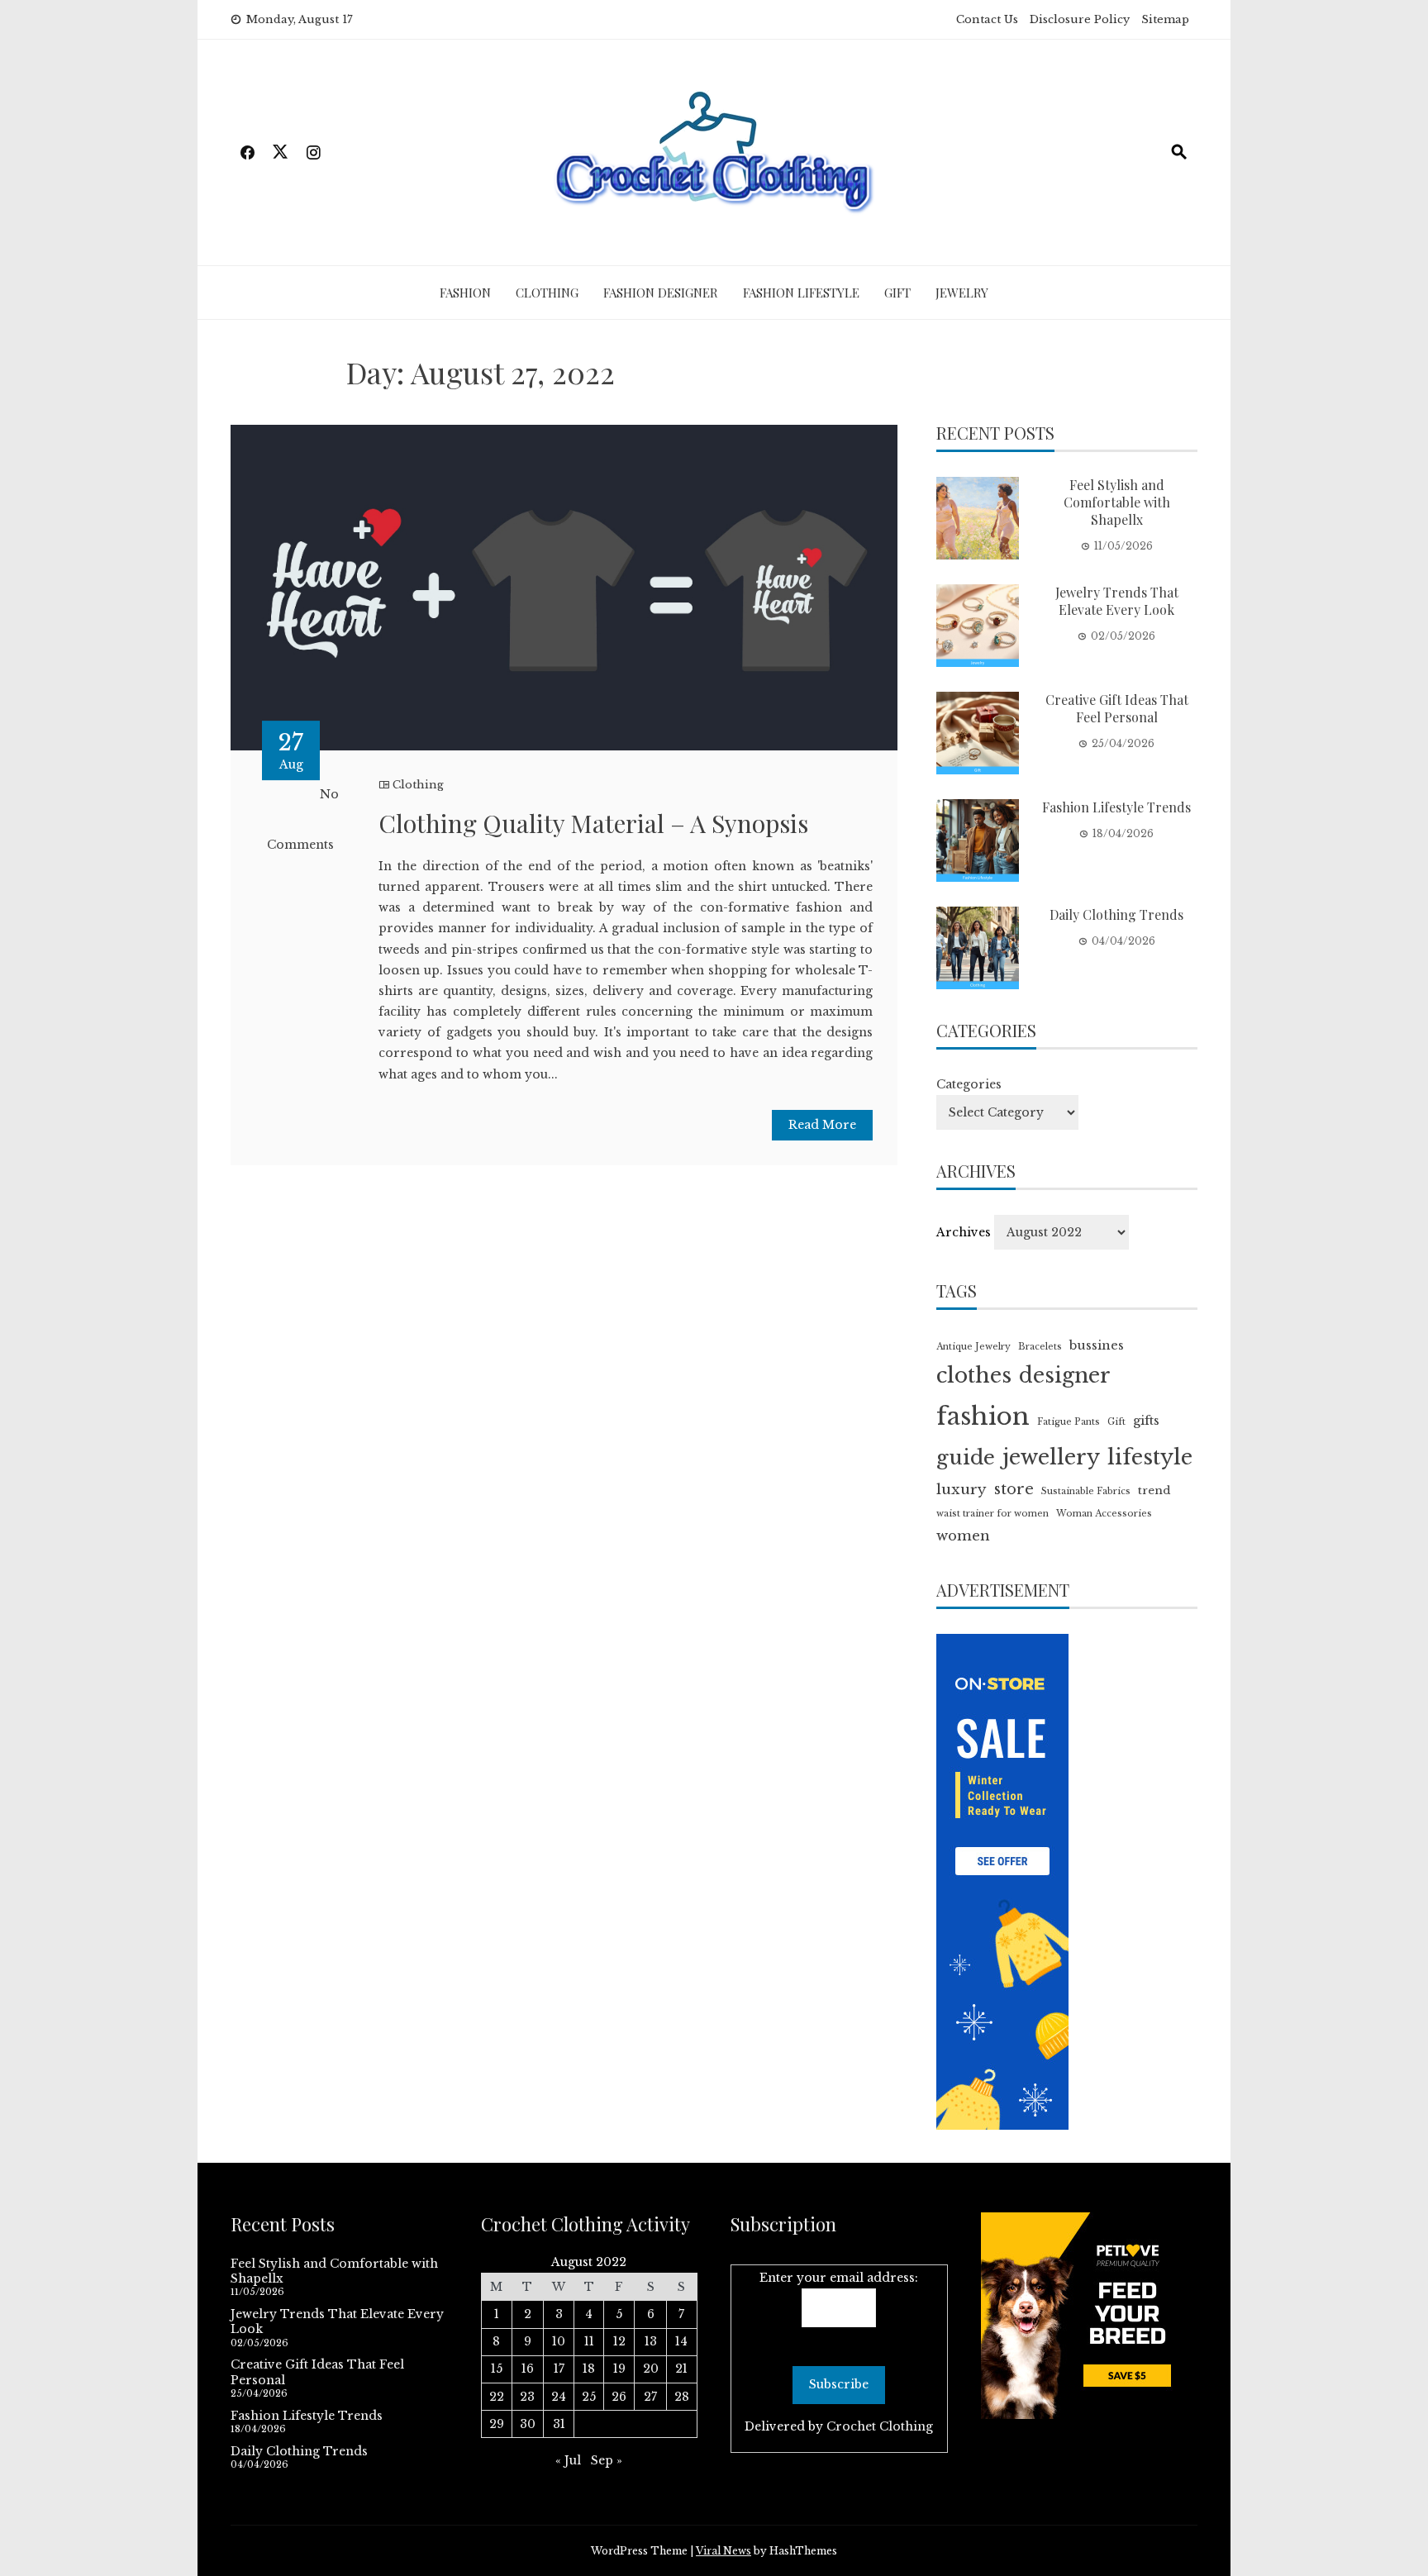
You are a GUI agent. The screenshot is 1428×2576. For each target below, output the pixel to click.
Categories (969, 1084)
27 (650, 2397)
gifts (1146, 1421)
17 (559, 2369)
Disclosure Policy (1080, 19)
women (963, 1536)
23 (527, 2397)
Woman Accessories (1104, 1514)
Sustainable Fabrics (1086, 1491)
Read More (822, 1125)
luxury (962, 1489)
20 (651, 2369)
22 (497, 2397)
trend (1154, 1490)
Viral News (724, 2551)
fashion (983, 1417)
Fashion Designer (661, 293)
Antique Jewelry (973, 1347)
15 (497, 2369)
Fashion (465, 293)
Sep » (607, 2460)
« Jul (568, 2460)
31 (559, 2424)
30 (528, 2424)
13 (651, 2341)
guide (966, 1458)
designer (1065, 1376)
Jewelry (962, 293)
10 (559, 2341)
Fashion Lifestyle (801, 293)
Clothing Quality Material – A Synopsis (593, 823)
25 (589, 2397)
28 (682, 2397)
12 (619, 2341)
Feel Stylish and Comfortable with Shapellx (1117, 502)
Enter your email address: (839, 2278)
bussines (1097, 1345)
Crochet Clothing (880, 2426)
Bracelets (1040, 1347)
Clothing (547, 293)
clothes (974, 1376)
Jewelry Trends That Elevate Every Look (1117, 601)
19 (619, 2369)
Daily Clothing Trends (1116, 914)
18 (589, 2369)
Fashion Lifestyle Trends (1116, 807)
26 (619, 2397)
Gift (897, 293)
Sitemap (1165, 19)
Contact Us (987, 19)
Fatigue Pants (1069, 1422)
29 (497, 2424)
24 (559, 2397)
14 (681, 2341)
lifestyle (1150, 1457)
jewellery (1051, 1457)
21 (681, 2369)
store (1014, 1489)
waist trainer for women (992, 1514)
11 (589, 2341)
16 (528, 2369)
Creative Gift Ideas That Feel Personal (1117, 708)
